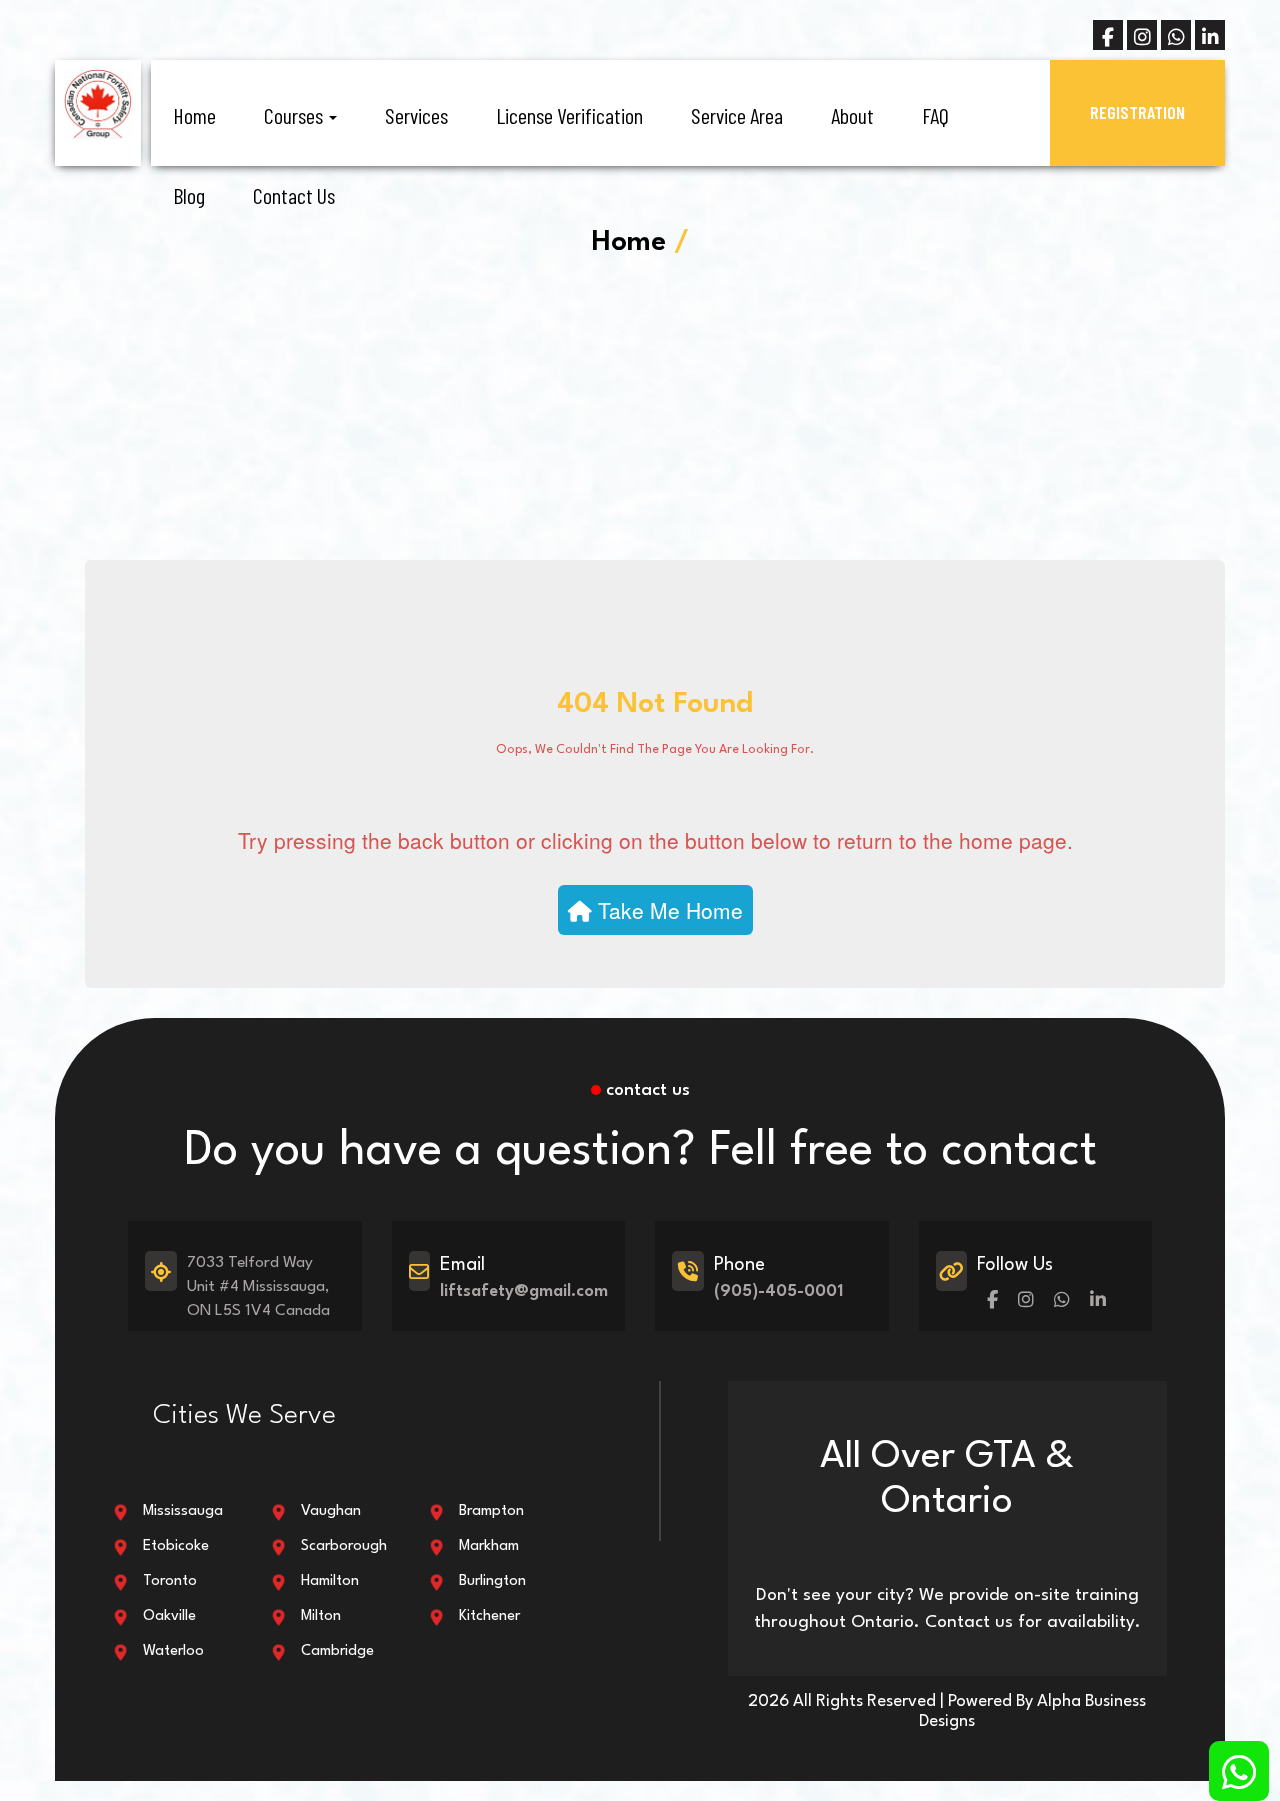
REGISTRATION (1137, 112)
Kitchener (489, 1616)
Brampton (491, 1511)
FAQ (935, 115)
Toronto (170, 1581)
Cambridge (337, 1651)
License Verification (569, 115)
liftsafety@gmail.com (524, 1291)
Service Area (737, 115)
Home (194, 115)
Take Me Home (667, 910)
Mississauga (183, 1511)
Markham (489, 1546)
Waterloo (173, 1651)
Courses (295, 115)
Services (416, 115)
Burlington (492, 1581)
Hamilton (330, 1581)
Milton (321, 1616)
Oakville (169, 1616)
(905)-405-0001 (778, 1291)
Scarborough (344, 1546)
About (852, 115)
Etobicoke (176, 1546)
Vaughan (331, 1511)
